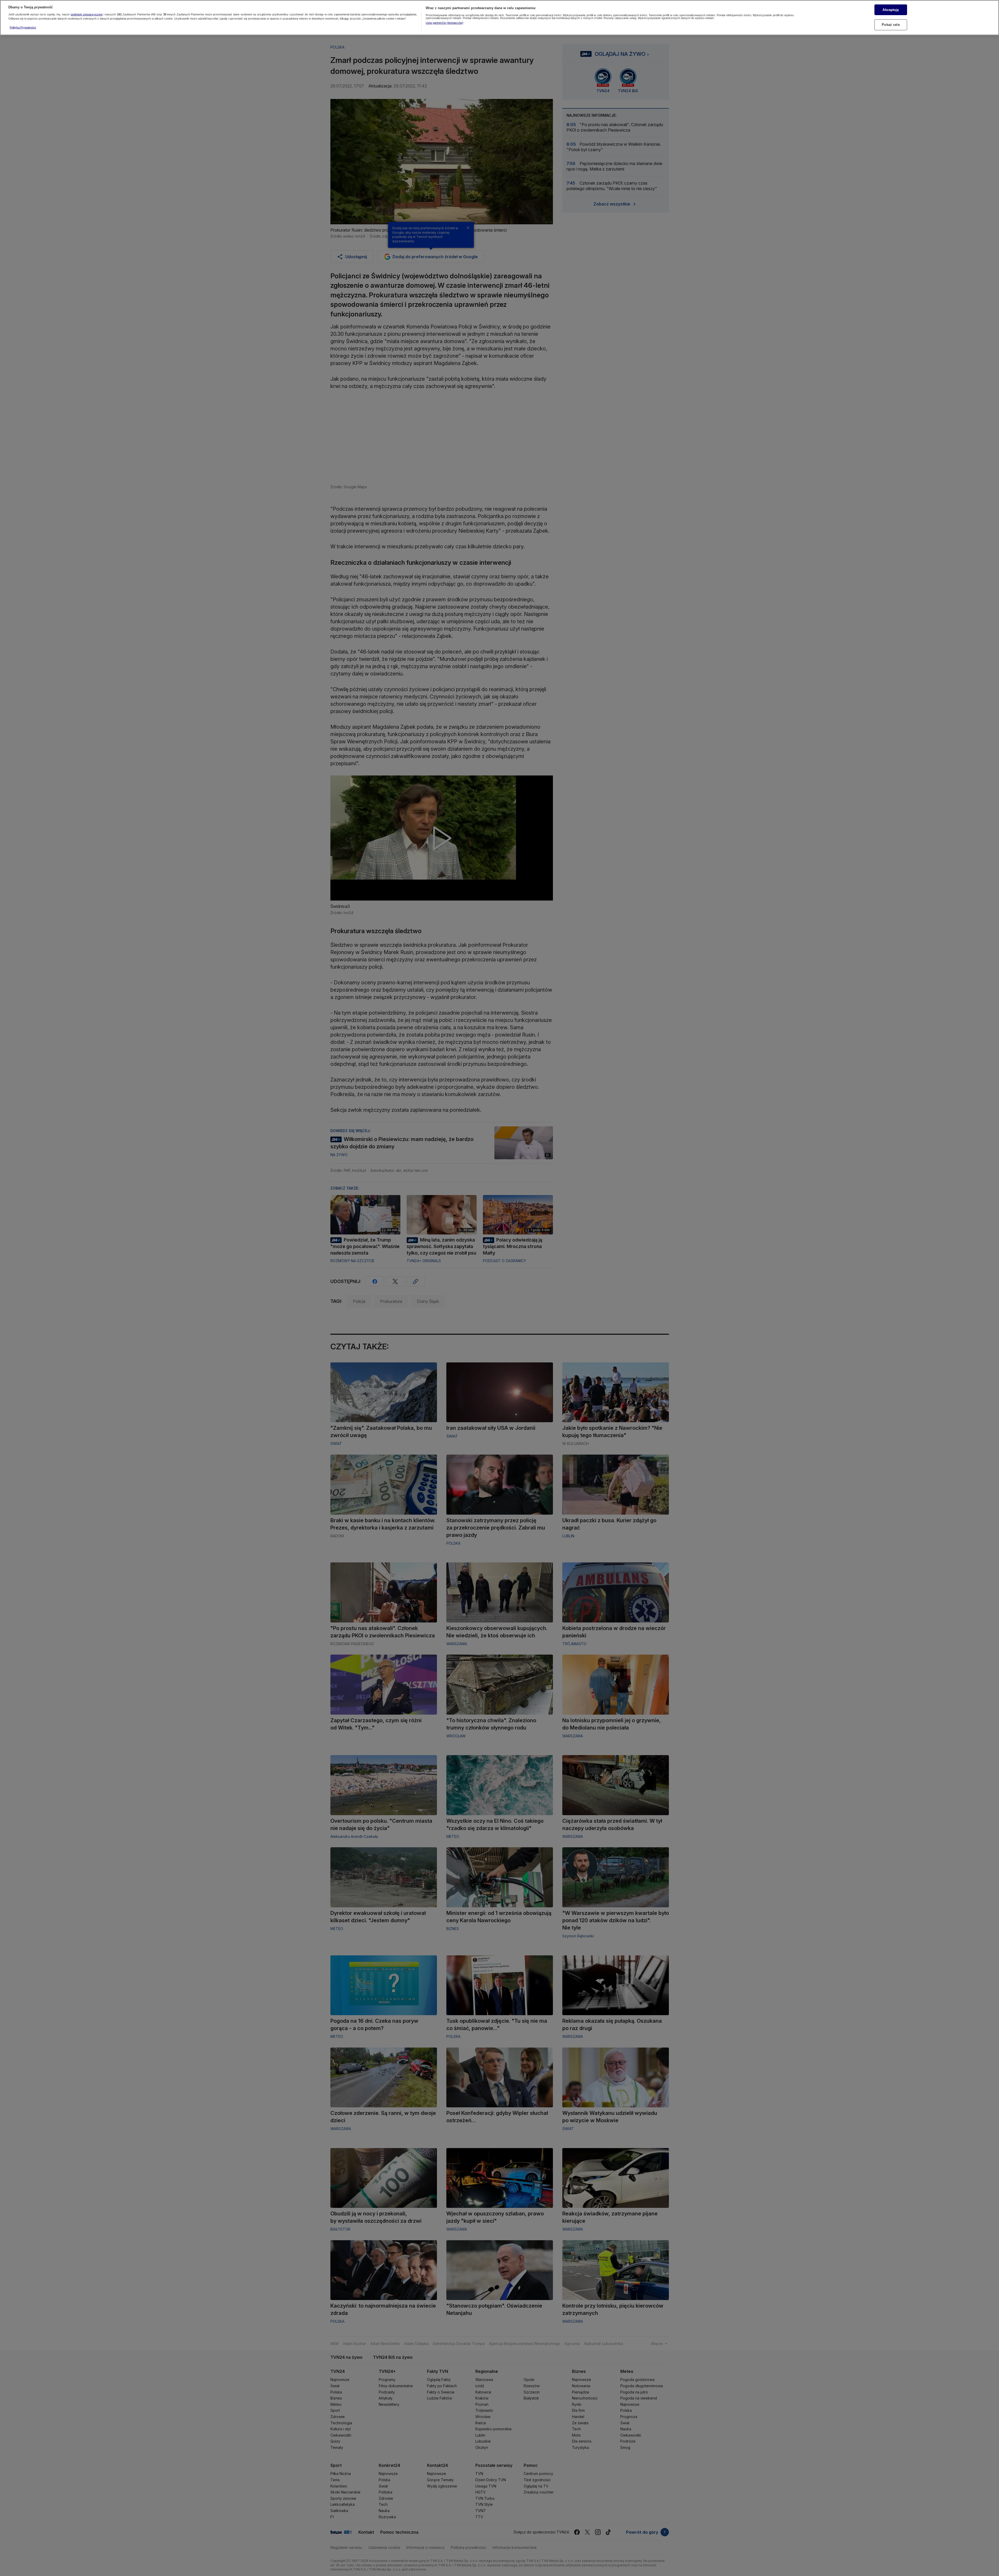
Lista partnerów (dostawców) (445, 23)
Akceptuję (891, 10)
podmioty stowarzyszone (87, 14)
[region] (499, 18)
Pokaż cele (891, 25)
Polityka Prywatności (23, 27)
